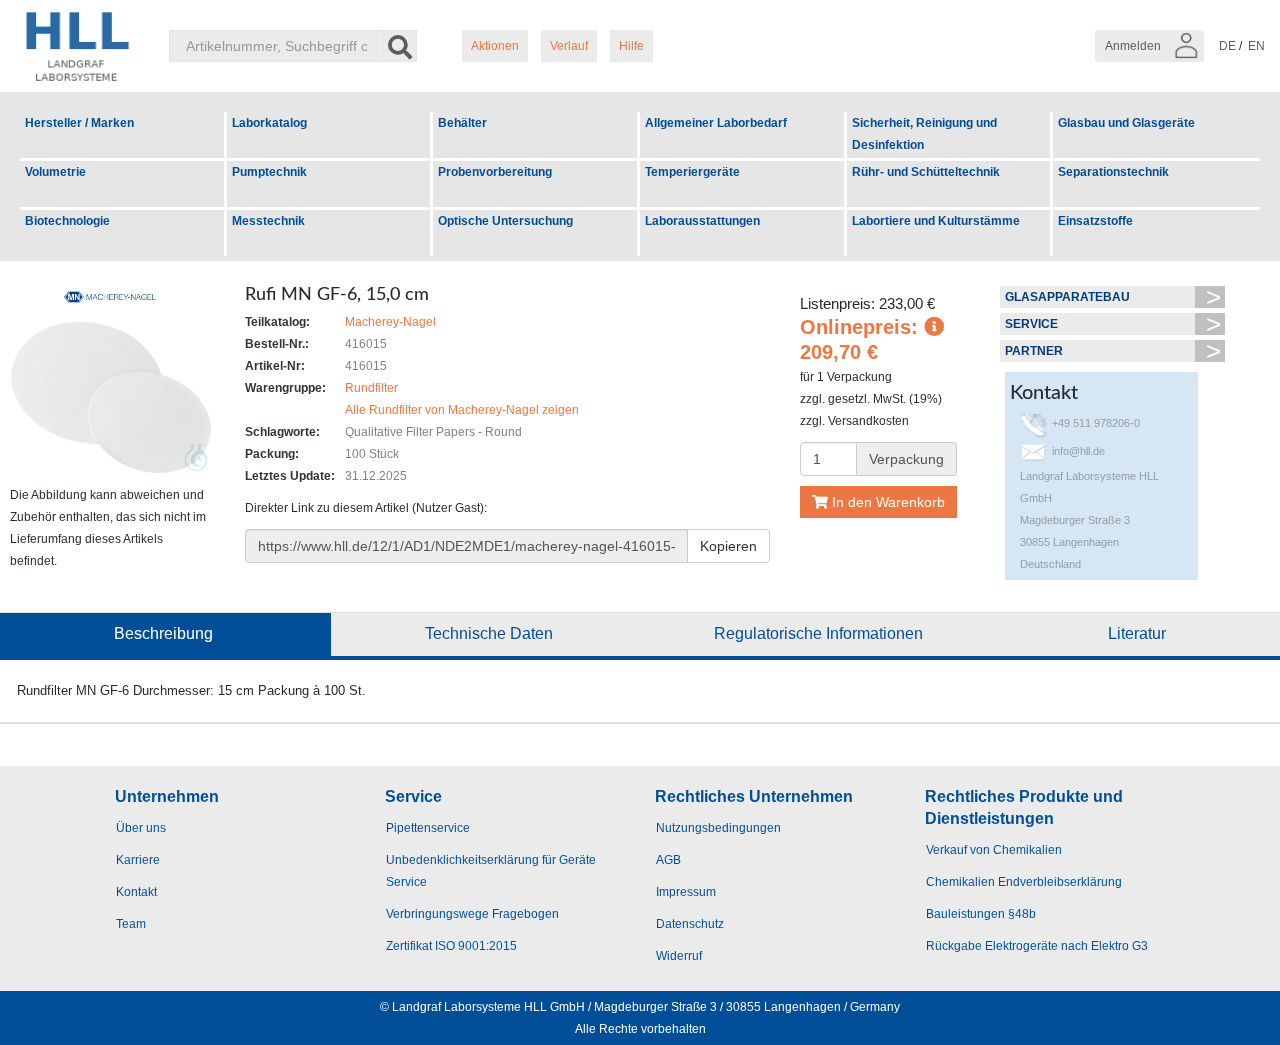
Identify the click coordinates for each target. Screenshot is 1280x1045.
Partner (1034, 351)
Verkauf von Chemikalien (994, 850)
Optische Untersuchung (505, 221)
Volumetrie (55, 172)
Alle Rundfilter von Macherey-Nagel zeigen (462, 410)
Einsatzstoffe (1095, 221)
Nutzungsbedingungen (718, 828)
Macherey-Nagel (390, 322)
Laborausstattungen (702, 221)
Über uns (141, 828)
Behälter (462, 123)
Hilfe (631, 46)
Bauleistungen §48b (981, 914)
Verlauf (569, 46)
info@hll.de (1078, 451)
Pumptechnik (269, 172)
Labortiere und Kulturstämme (936, 221)
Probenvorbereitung (495, 172)
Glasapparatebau (1067, 297)
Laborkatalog (269, 123)
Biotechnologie (67, 221)
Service (1031, 324)
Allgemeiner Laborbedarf (716, 123)
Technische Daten (489, 633)
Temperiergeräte (692, 172)
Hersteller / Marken (79, 123)
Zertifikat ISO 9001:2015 (451, 946)
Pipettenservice (428, 828)
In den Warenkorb (886, 502)
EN (1256, 46)
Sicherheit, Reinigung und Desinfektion (924, 134)
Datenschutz (690, 924)
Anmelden (1134, 46)
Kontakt (136, 892)
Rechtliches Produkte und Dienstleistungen (1024, 807)
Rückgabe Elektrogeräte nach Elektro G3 (1037, 946)
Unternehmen (167, 796)
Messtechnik (268, 221)
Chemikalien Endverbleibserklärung (1024, 882)
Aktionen (495, 46)
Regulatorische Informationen (818, 633)
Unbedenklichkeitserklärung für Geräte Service (491, 871)
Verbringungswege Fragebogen (472, 914)
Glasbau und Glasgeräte (1126, 123)
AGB (668, 860)
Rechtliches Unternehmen (754, 796)
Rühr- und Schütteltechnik (926, 172)
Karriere (138, 860)
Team (131, 924)
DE (1227, 46)
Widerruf (679, 956)
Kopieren (728, 546)
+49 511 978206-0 (1096, 423)
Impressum (686, 892)
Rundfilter (371, 388)
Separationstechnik (1113, 172)
